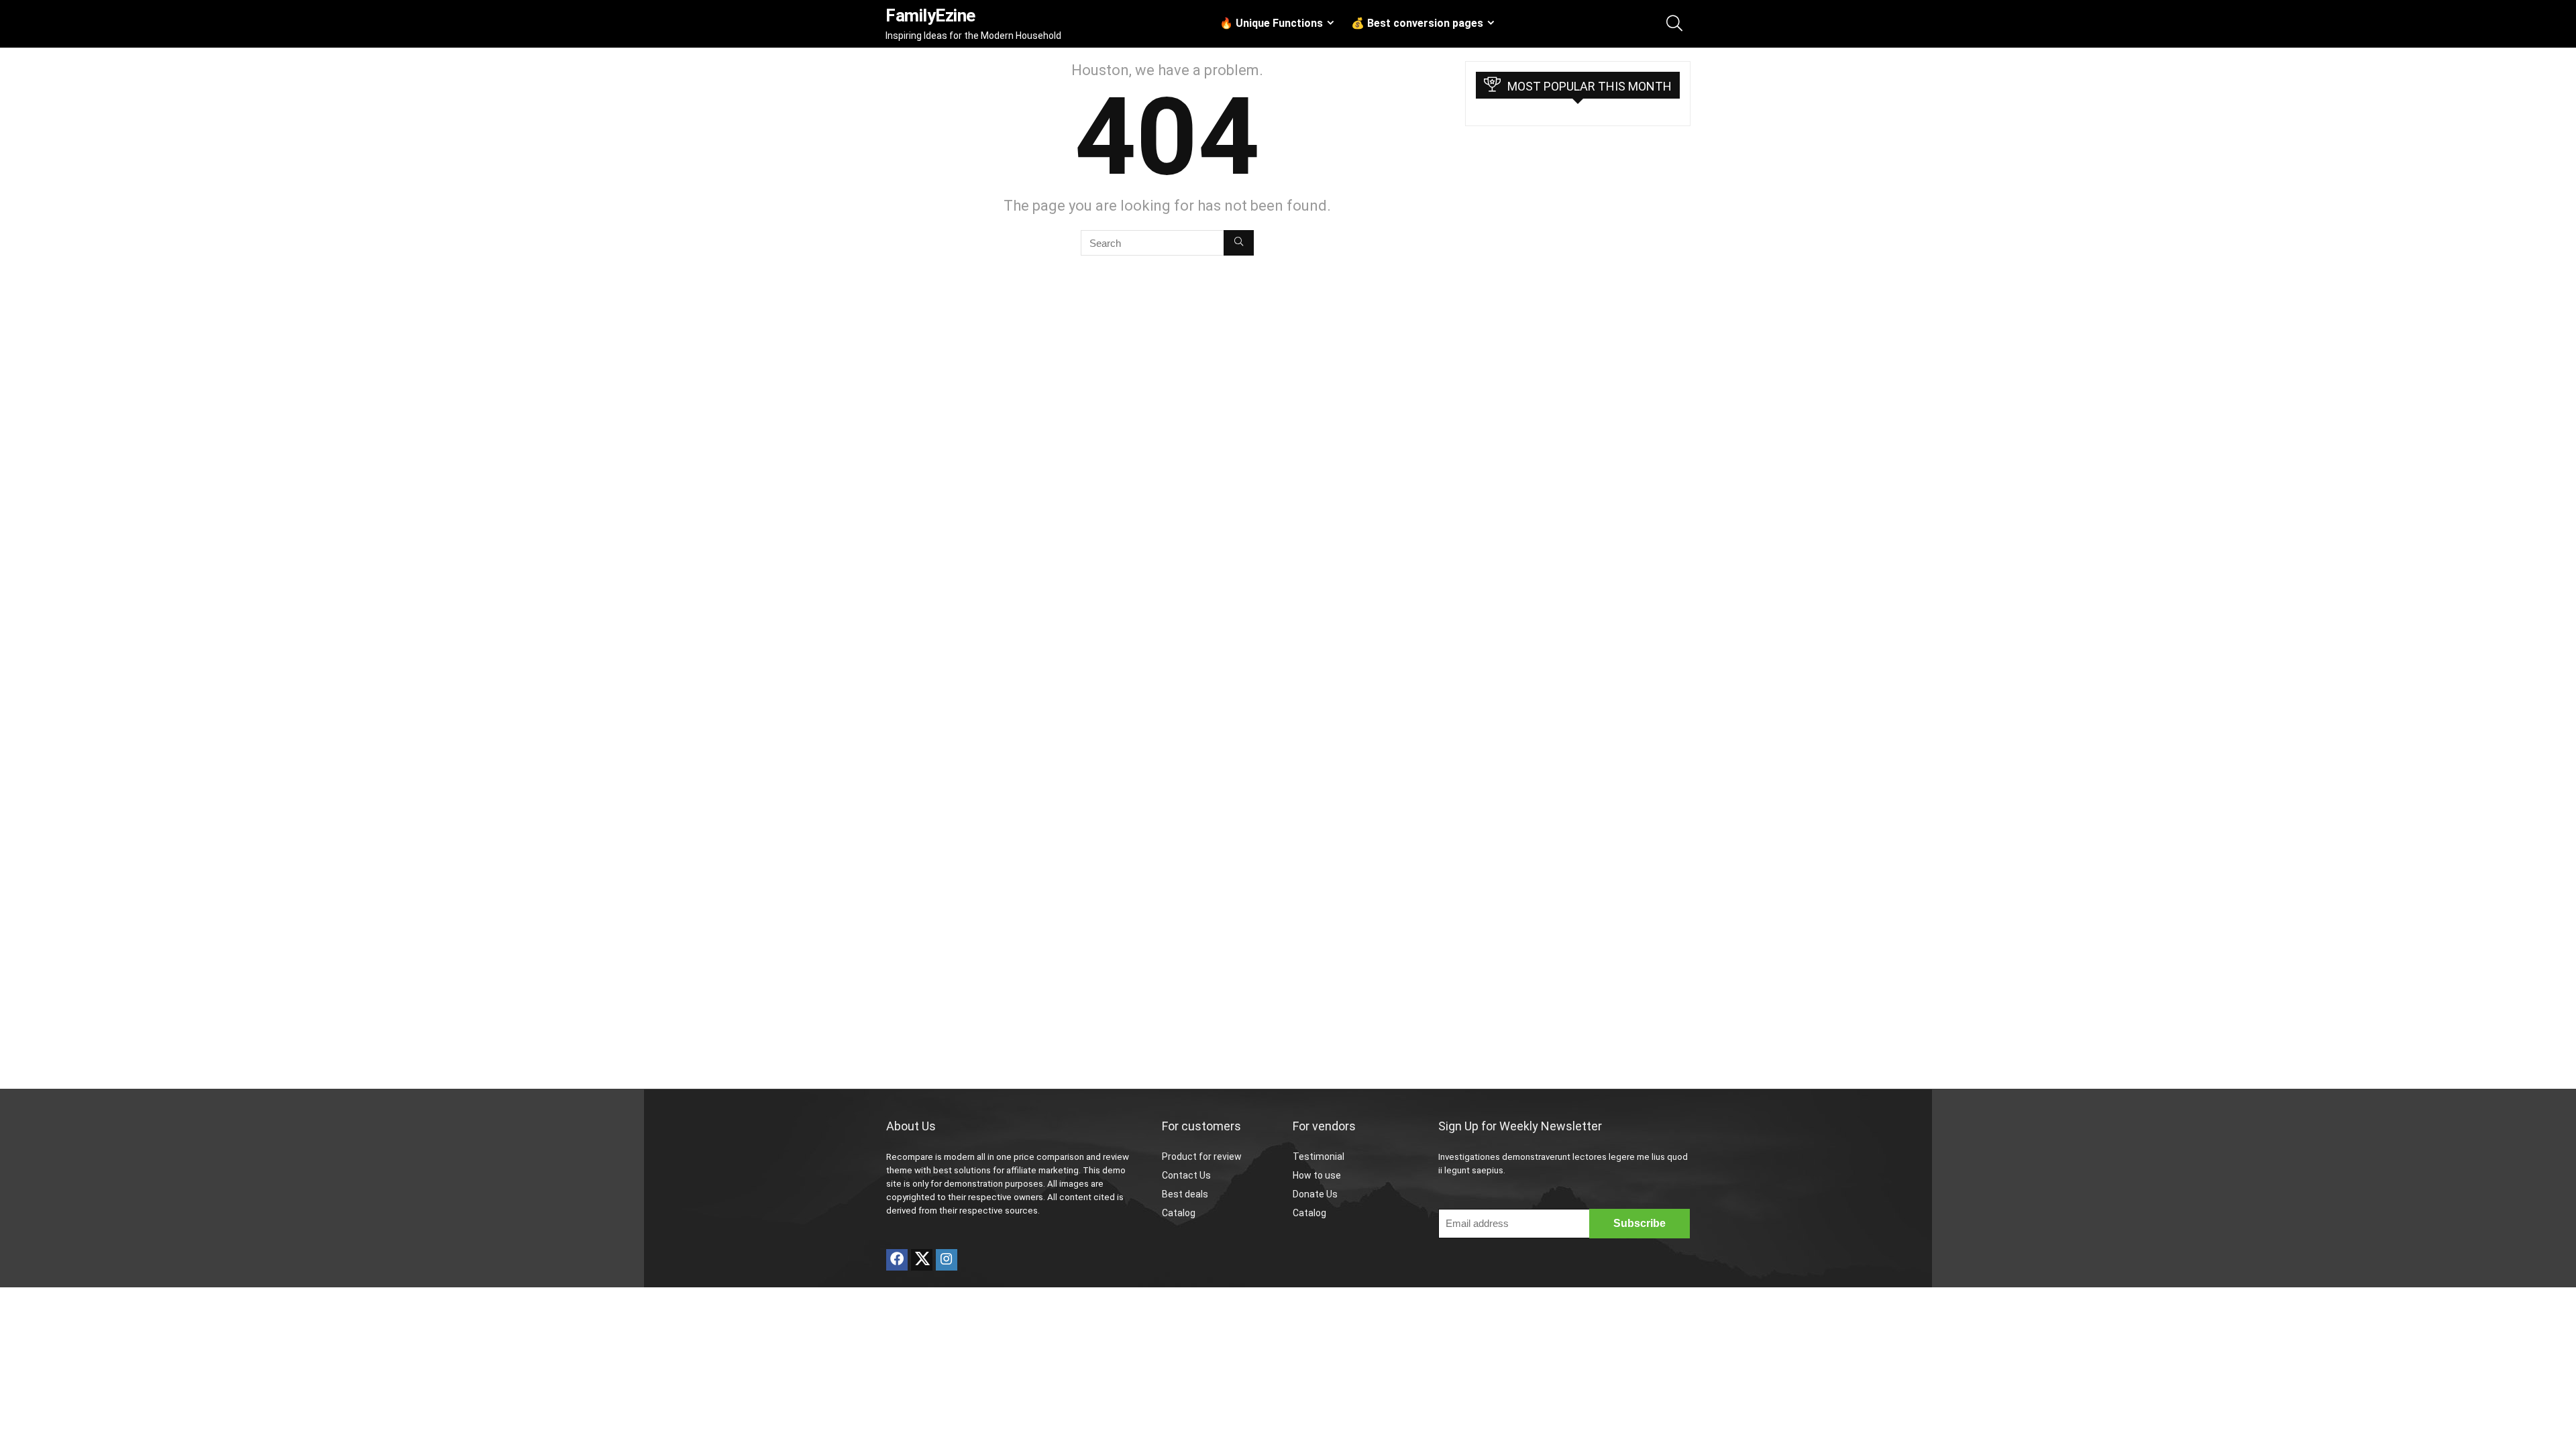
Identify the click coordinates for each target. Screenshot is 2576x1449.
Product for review (1202, 1157)
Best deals (1185, 1194)
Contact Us (1186, 1175)
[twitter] (922, 1260)
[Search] (1239, 243)
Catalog (1179, 1213)
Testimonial (1319, 1157)
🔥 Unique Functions (1271, 23)
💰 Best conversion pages (1417, 23)
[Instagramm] (947, 1260)
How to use (1317, 1175)
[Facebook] (897, 1260)
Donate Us (1315, 1194)
